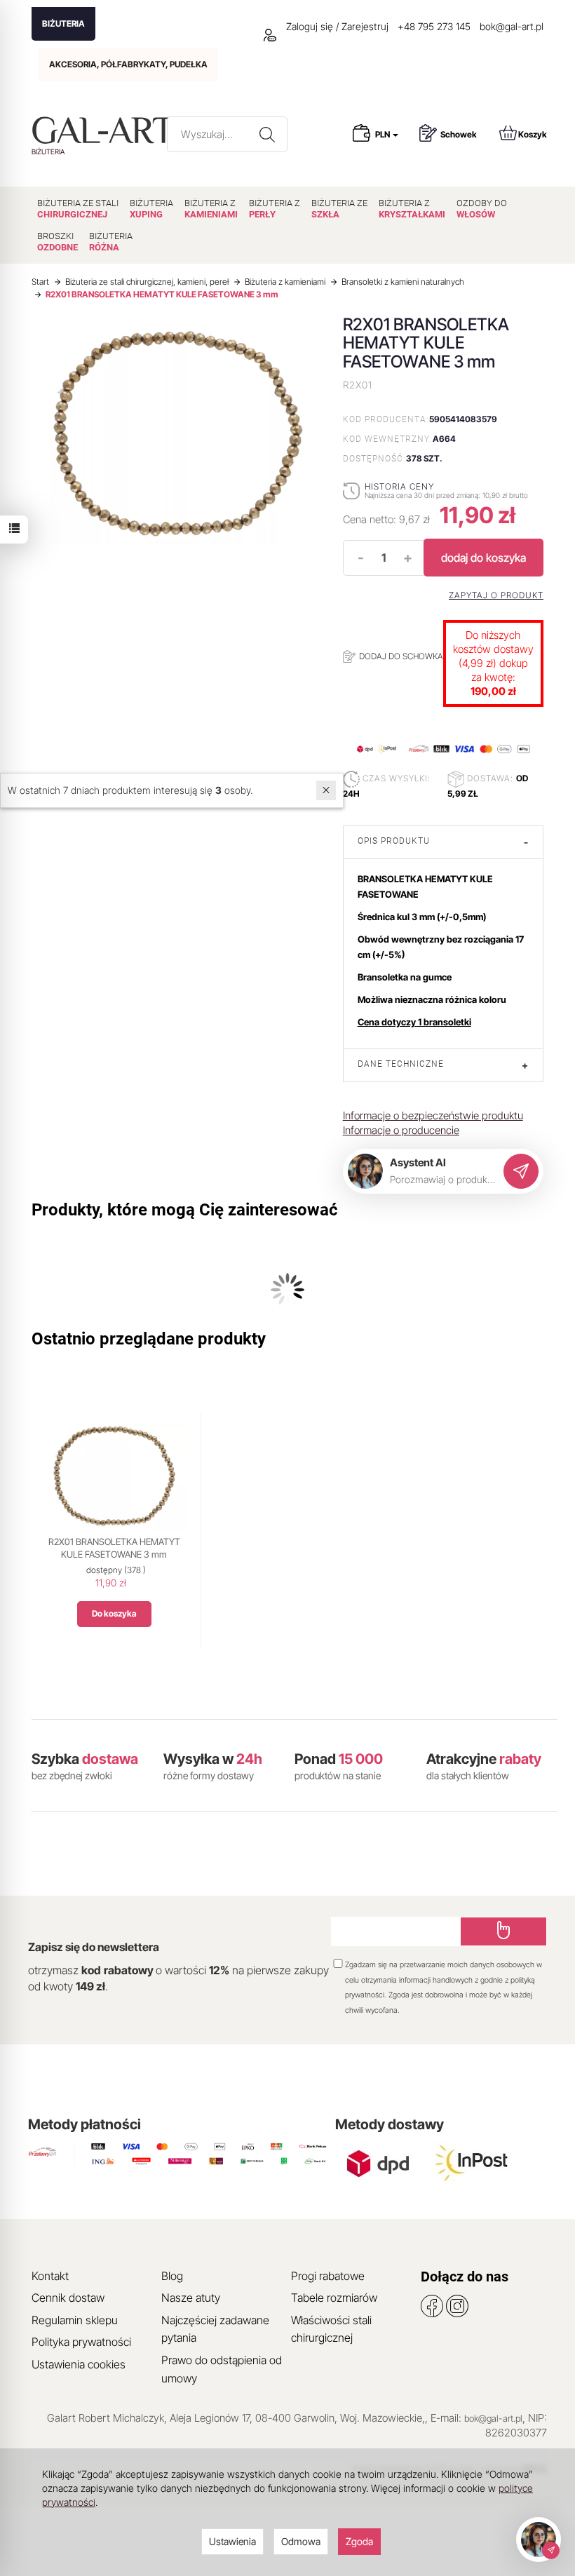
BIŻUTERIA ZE (339, 209)
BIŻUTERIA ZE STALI (78, 209)
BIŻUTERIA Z (211, 209)
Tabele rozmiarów (334, 2298)
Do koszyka (114, 1613)
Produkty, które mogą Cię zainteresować (185, 1210)
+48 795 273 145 (434, 26)
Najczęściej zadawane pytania (215, 2329)
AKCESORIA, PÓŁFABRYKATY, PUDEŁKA (128, 64)
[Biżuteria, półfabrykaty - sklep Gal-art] (106, 130)
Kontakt (50, 2276)
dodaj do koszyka (483, 558)
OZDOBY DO (482, 209)
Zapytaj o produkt (496, 595)
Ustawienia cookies (79, 2364)
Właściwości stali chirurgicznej (331, 2329)
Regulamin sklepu (75, 2320)
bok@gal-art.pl (512, 26)
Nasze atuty (191, 2298)
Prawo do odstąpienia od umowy (222, 2369)
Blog (172, 2276)
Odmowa (301, 2541)
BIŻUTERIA (63, 23)
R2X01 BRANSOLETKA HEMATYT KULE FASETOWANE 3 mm (114, 1548)
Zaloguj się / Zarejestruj (336, 26)
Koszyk (533, 134)
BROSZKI (57, 242)
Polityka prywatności (81, 2342)
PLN (383, 134)
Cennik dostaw (68, 2298)
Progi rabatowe (328, 2276)
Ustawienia (232, 2541)
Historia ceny (399, 486)
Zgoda (359, 2541)
